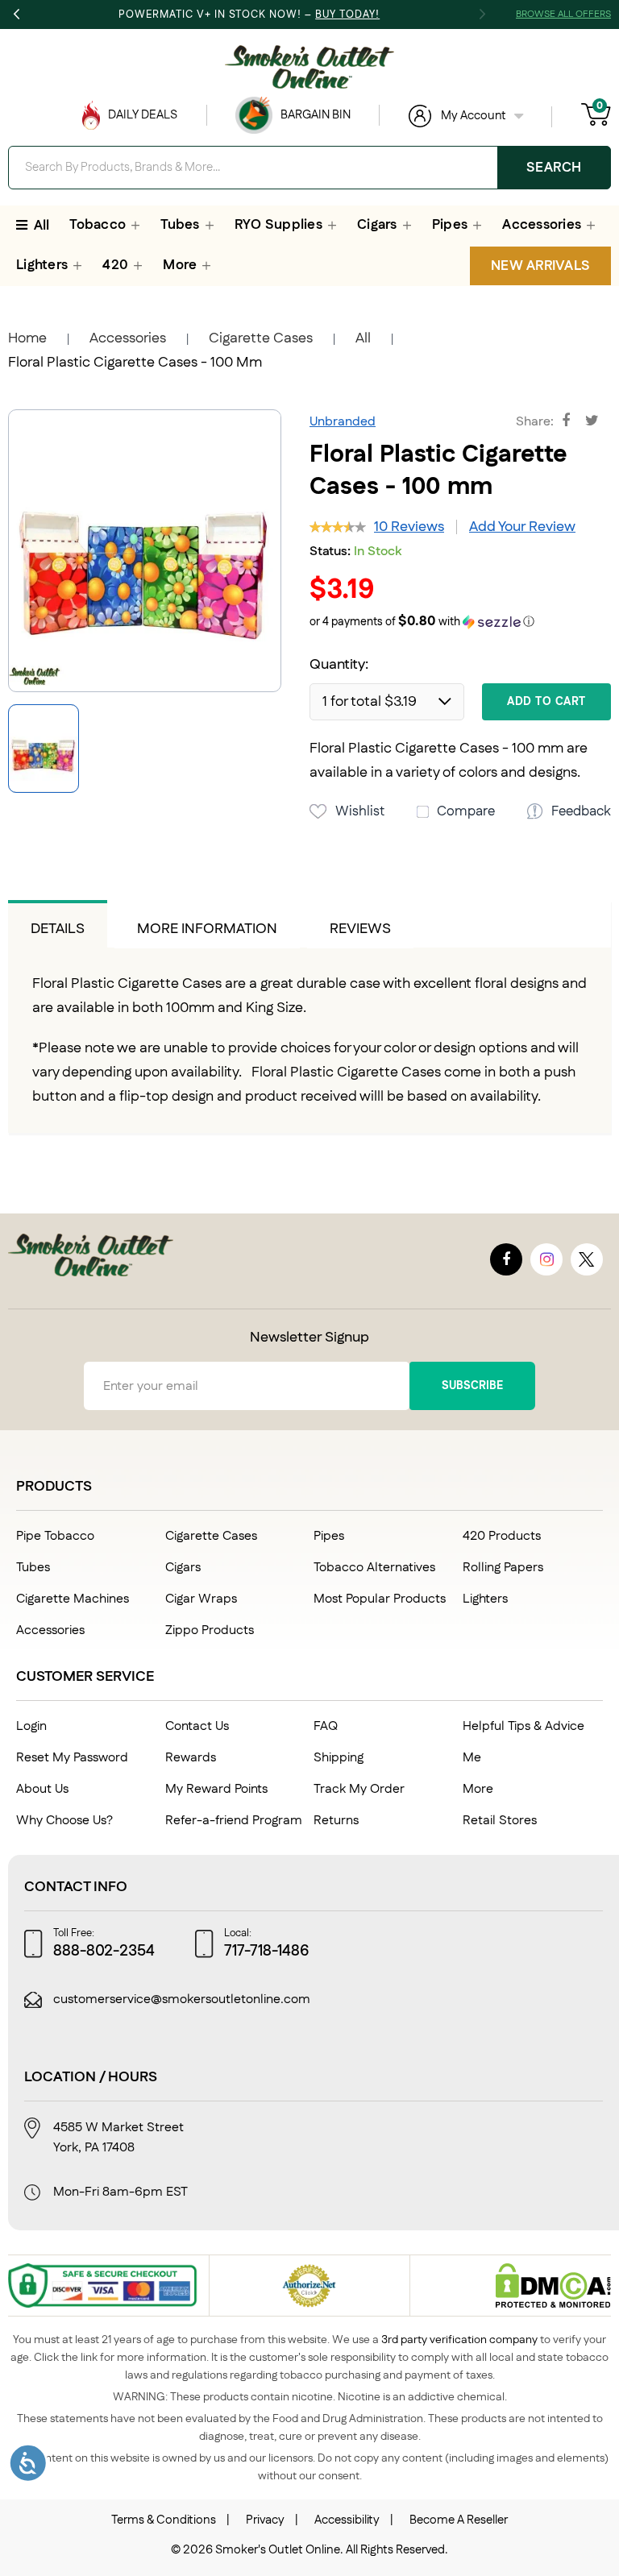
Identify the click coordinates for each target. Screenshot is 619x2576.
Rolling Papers (503, 1568)
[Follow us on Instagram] (546, 1259)
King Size (274, 1008)
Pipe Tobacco (55, 1536)
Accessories (128, 338)
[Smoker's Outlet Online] (309, 67)
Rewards (191, 1758)
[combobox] (309, 168)
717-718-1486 (267, 1952)
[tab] (58, 924)
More (478, 1789)
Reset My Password (72, 1758)
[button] (460, 622)
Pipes (329, 1536)
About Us (42, 1789)
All (363, 338)
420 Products (502, 1536)
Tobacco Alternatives (374, 1568)
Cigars (183, 1568)
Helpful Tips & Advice (523, 1726)
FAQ (326, 1726)
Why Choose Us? (64, 1821)
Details (58, 929)
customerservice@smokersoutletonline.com (182, 2000)
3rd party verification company (459, 2340)
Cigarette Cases (261, 338)
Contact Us (197, 1726)
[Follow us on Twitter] (587, 1259)
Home (27, 338)
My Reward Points (216, 1789)
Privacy (265, 2520)
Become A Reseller (459, 2520)
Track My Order (359, 1789)
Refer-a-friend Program (234, 1821)
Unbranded (343, 422)
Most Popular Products (380, 1599)
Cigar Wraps (201, 1599)
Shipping (339, 1758)
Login (31, 1726)
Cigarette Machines (73, 1599)
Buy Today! (347, 15)
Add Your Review (522, 527)
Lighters (485, 1599)
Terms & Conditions (164, 2520)
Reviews (360, 929)
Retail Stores (500, 1821)
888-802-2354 (104, 1952)
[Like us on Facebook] (506, 1259)
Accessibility (347, 2520)
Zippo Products (210, 1630)
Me (472, 1758)
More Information (207, 929)
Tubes (33, 1568)
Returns (336, 1821)
